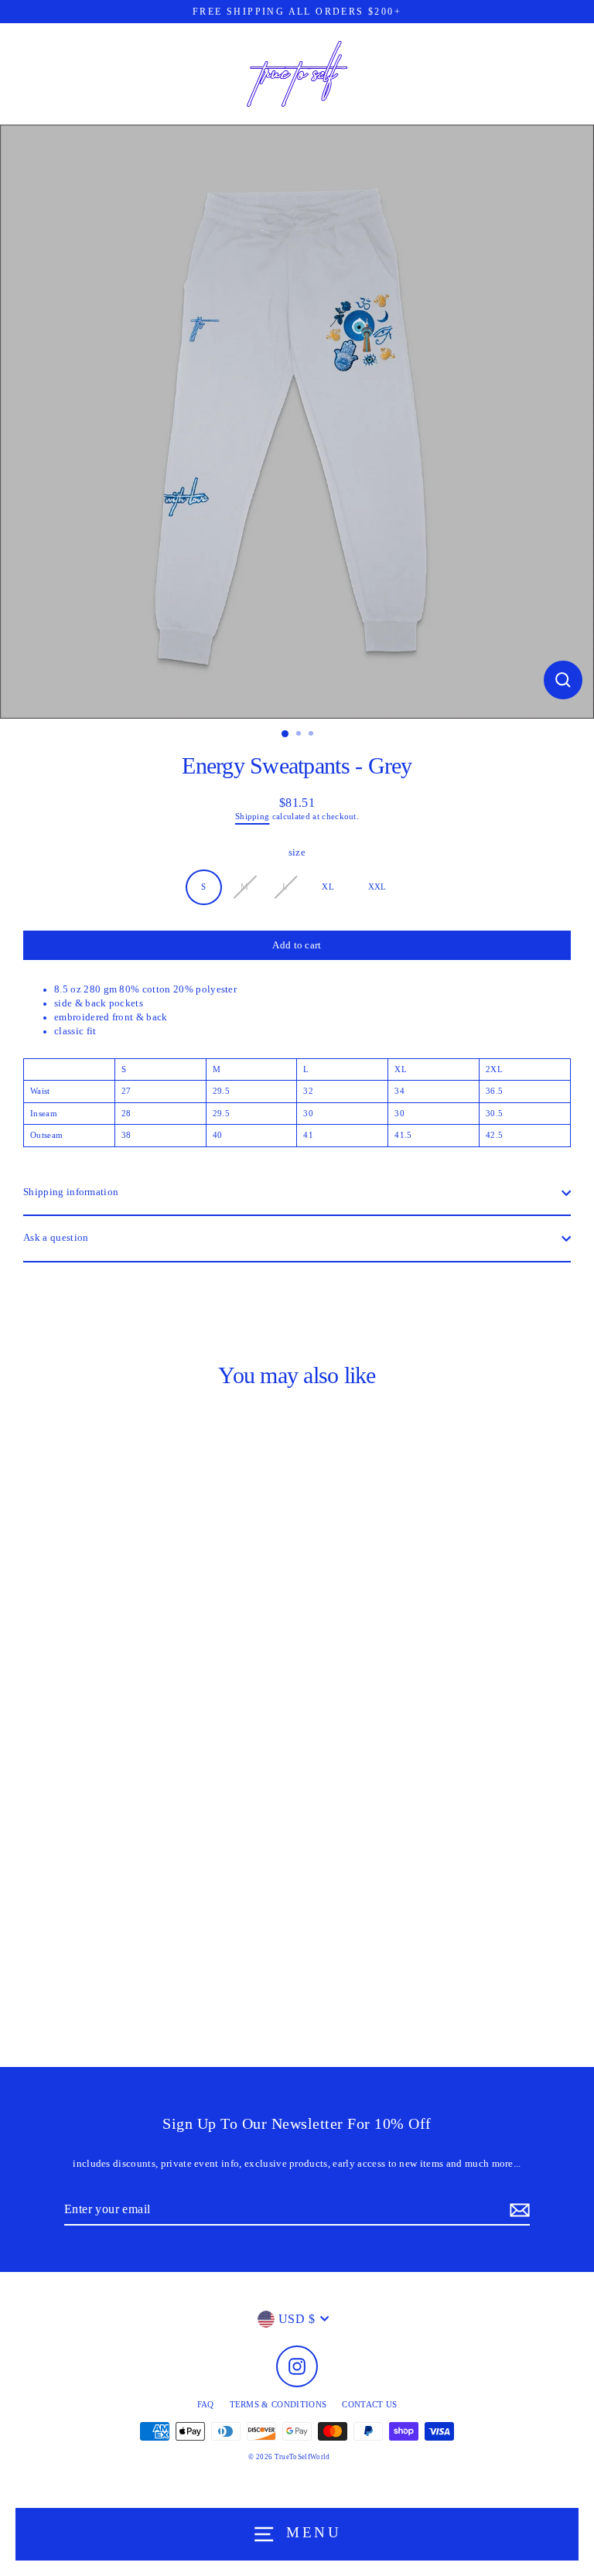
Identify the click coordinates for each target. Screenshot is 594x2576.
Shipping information (71, 1192)
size (297, 852)
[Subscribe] (517, 2210)
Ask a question (56, 1238)
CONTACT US (369, 2404)
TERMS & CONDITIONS (278, 2404)
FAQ (206, 2404)
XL (328, 887)
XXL (377, 887)
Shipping (253, 816)
